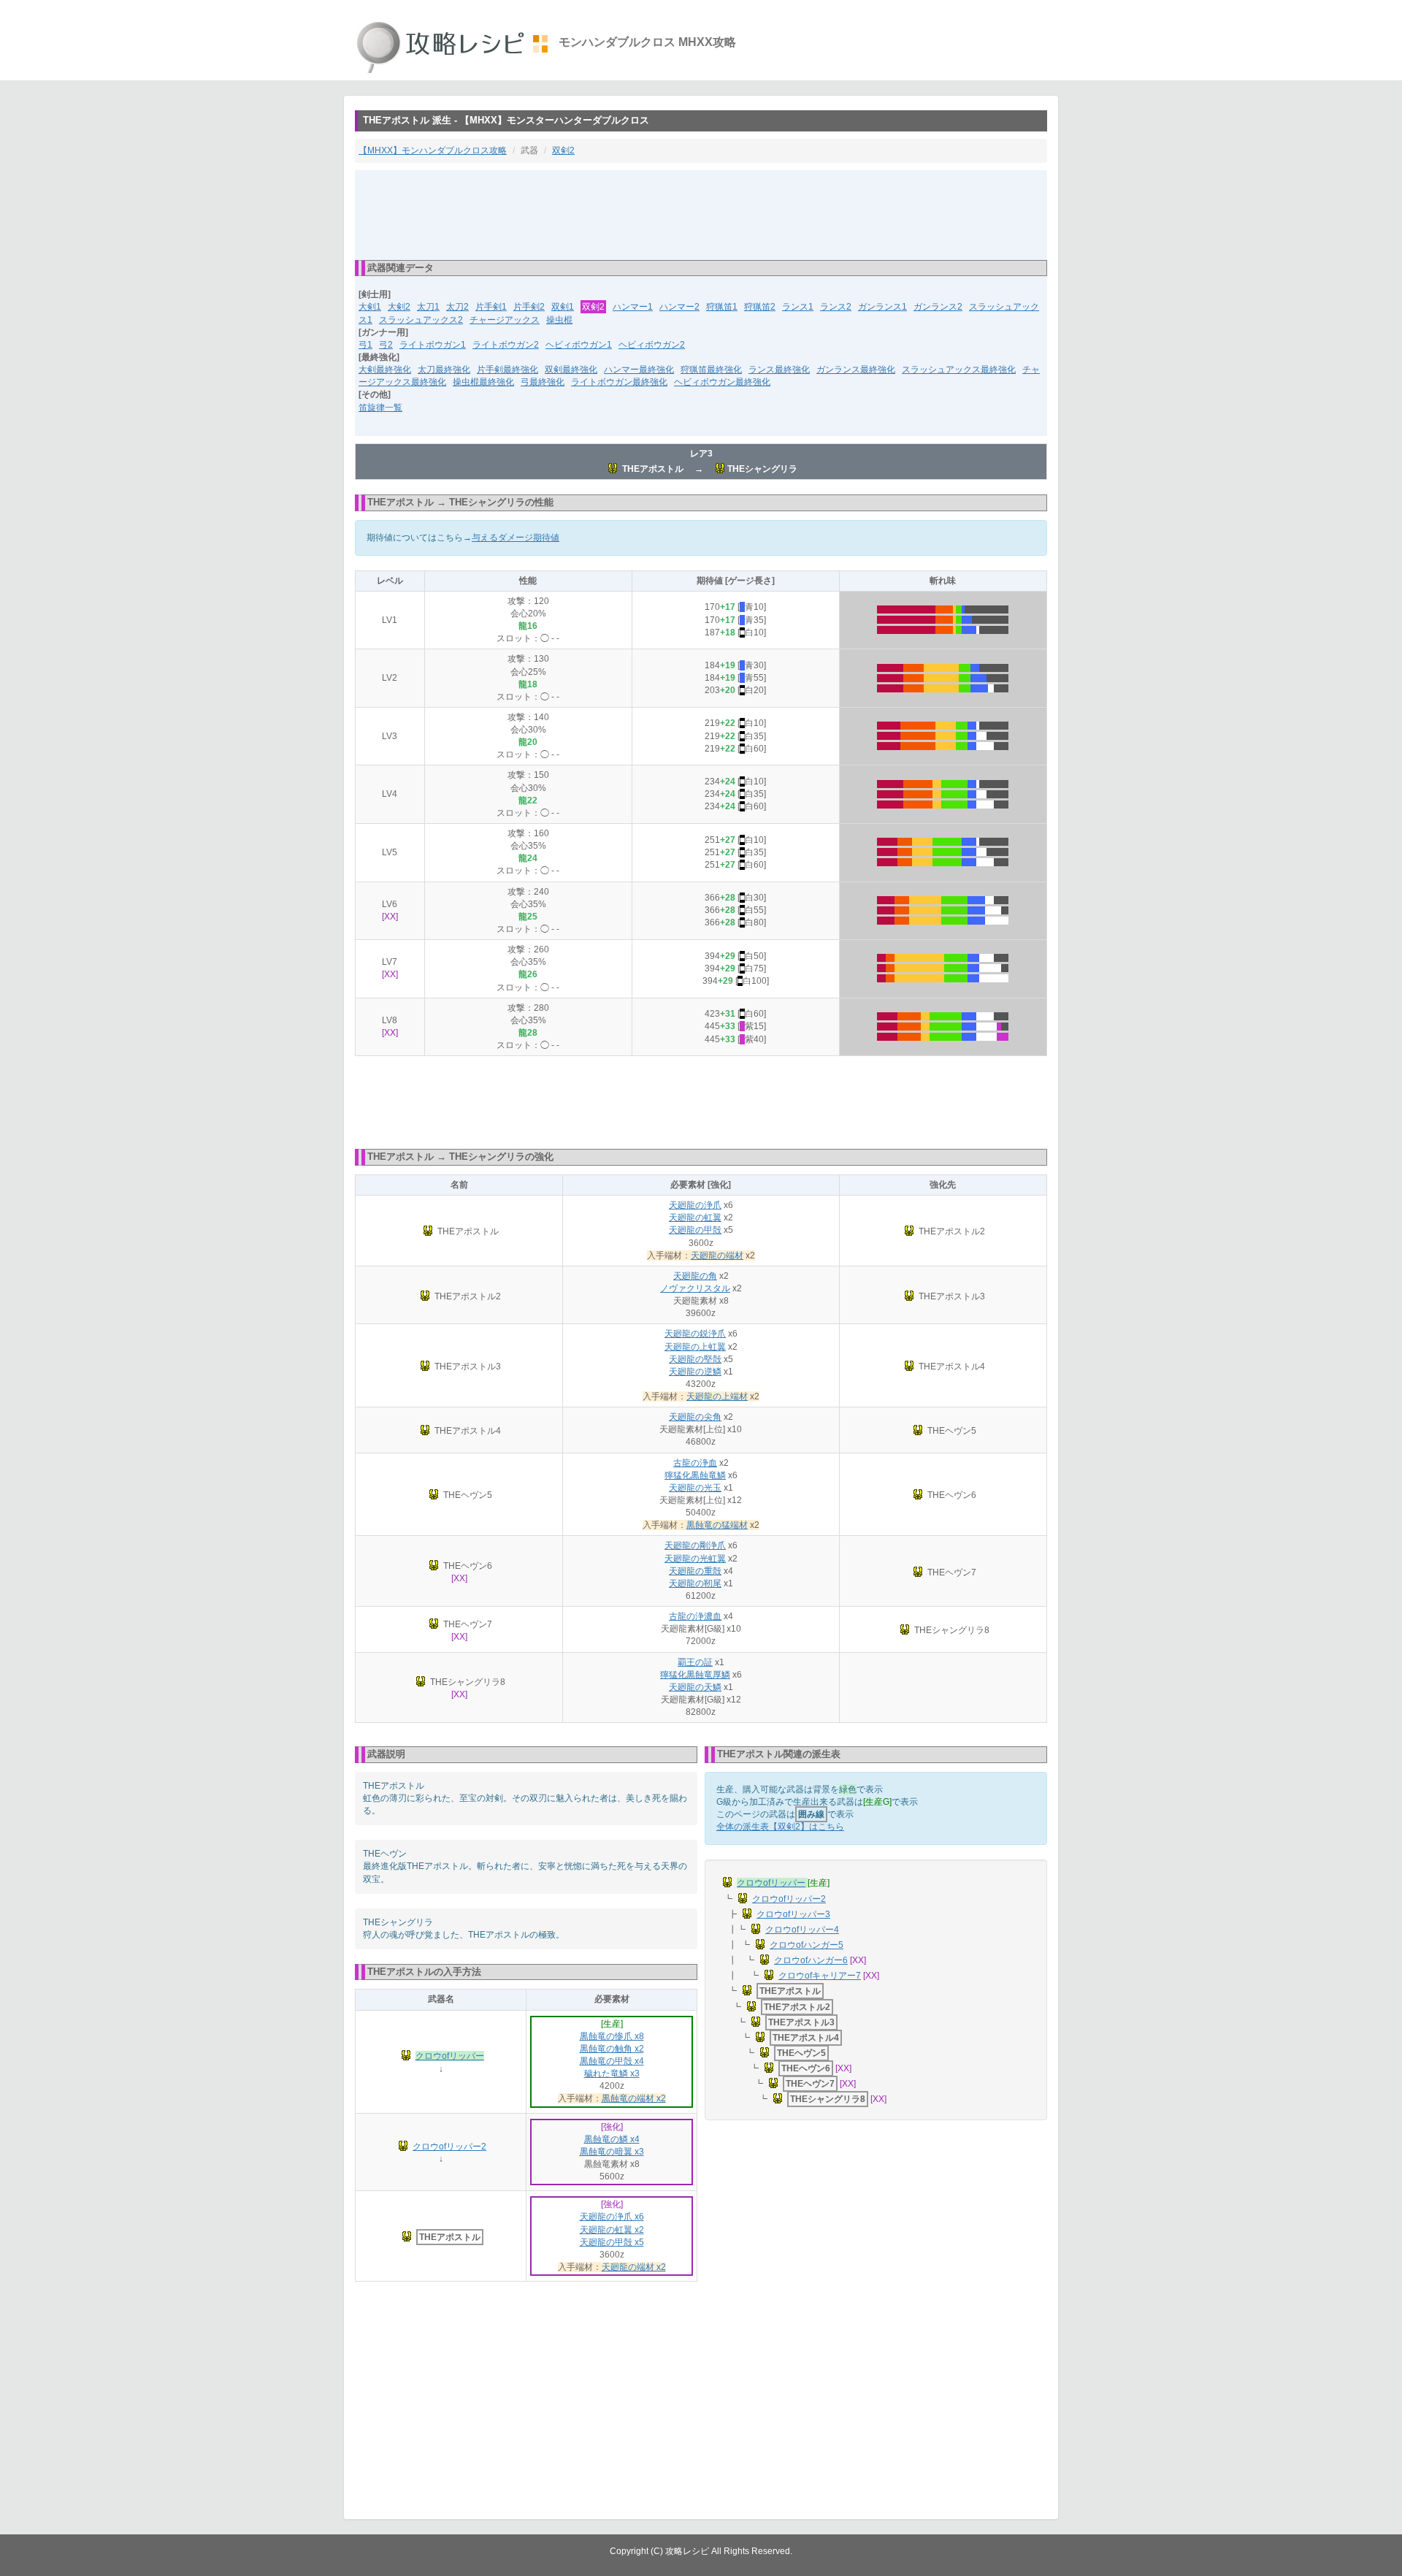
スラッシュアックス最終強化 (959, 370)
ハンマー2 (679, 307)
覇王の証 (695, 1662)
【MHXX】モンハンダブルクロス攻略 (433, 150)
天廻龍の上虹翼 (695, 1347)
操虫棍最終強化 (483, 382)
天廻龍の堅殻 (695, 1359)
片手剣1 (491, 307)
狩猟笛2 (760, 307)
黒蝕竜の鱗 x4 (612, 2139)
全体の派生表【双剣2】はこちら (780, 1827)
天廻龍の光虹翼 (695, 1559)
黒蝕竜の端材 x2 (634, 2098)
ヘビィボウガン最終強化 (722, 382)
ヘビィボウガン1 (579, 345)
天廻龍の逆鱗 (695, 1372)
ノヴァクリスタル (695, 1288)
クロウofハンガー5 (807, 1945)
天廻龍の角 (695, 1276)
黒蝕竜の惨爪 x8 (612, 2036)
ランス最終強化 (779, 370)
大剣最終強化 (385, 370)
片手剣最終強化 (507, 370)
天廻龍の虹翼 (695, 1218)
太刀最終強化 (444, 370)
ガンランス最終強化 (856, 370)
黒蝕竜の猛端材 (717, 1525)
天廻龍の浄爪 (695, 1205)
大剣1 (370, 307)
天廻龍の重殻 (695, 1571)
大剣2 (399, 307)
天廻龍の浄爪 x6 (612, 2217)
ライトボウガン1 (433, 345)
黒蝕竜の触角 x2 (612, 2049)
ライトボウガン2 (506, 345)
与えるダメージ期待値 (516, 538)
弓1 (365, 345)
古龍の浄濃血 (695, 1616)
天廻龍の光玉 (695, 1488)
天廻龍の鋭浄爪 (695, 1334)
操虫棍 (559, 320)
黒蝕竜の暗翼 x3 (612, 2152)
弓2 (386, 345)
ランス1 (798, 307)
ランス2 (836, 307)
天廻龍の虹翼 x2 (612, 2230)
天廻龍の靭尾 (695, 1583)
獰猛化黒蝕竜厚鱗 (695, 1675)
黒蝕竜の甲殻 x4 (612, 2061)
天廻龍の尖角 (695, 1417)
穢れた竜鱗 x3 (612, 2074)
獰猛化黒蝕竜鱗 (695, 1475)
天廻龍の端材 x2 (634, 2267)
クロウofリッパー (450, 2056)
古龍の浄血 (695, 1463)
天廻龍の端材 (717, 1255)
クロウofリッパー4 (802, 1930)
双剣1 (563, 307)
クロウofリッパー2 (449, 2147)
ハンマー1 (633, 307)
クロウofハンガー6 (811, 1960)
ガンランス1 (882, 307)
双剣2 (563, 150)
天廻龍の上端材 (717, 1396)
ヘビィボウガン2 (652, 345)
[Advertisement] (701, 214)
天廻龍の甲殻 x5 (612, 2242)
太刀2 (457, 307)
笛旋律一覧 (380, 408)
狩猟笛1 (722, 307)
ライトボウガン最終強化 (619, 382)
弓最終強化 (543, 382)
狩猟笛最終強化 (711, 370)
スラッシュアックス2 (421, 320)
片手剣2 (529, 307)
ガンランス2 (938, 307)
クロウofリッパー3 (793, 1914)
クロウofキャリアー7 (820, 1976)
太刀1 (428, 307)
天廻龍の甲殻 (695, 1230)
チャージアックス (505, 320)
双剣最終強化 (571, 370)
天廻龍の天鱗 (695, 1687)
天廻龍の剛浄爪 (695, 1545)
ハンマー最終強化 (639, 370)
